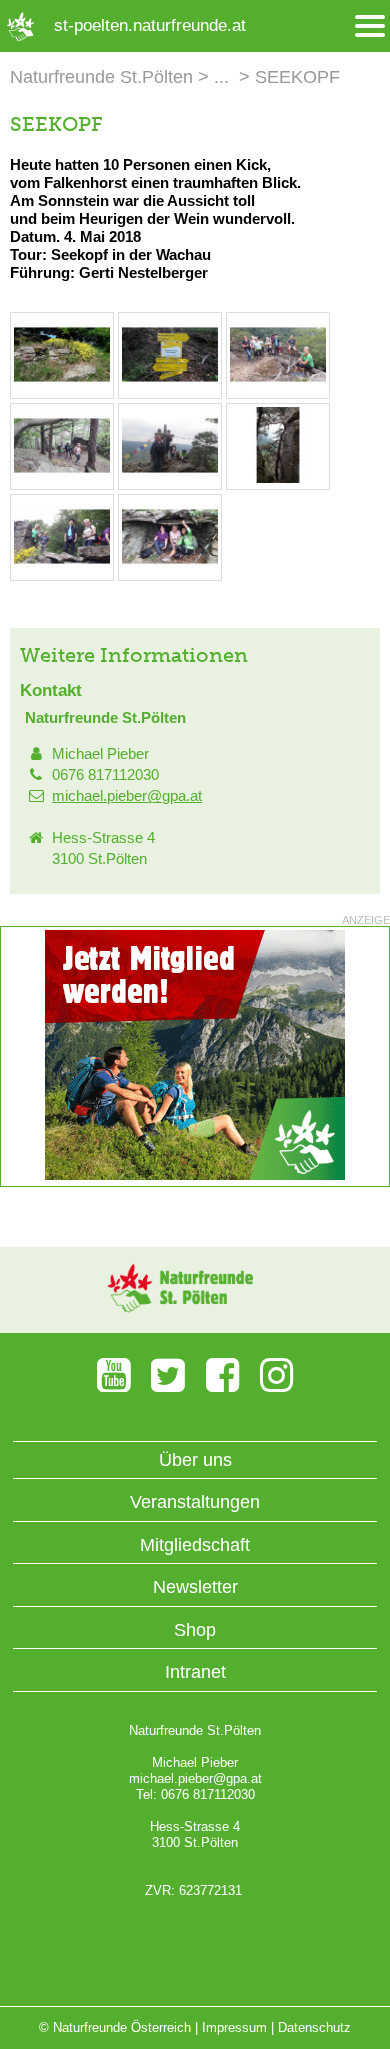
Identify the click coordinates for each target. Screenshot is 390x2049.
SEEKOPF (297, 77)
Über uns (195, 1460)
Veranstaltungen (195, 1502)
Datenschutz (314, 2027)
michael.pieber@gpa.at (127, 795)
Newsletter (195, 1587)
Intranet (195, 1672)
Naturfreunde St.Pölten (101, 77)
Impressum (234, 2027)
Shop (195, 1630)
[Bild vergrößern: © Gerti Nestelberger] (62, 387)
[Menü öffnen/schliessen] (370, 26)
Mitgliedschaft (195, 1545)
